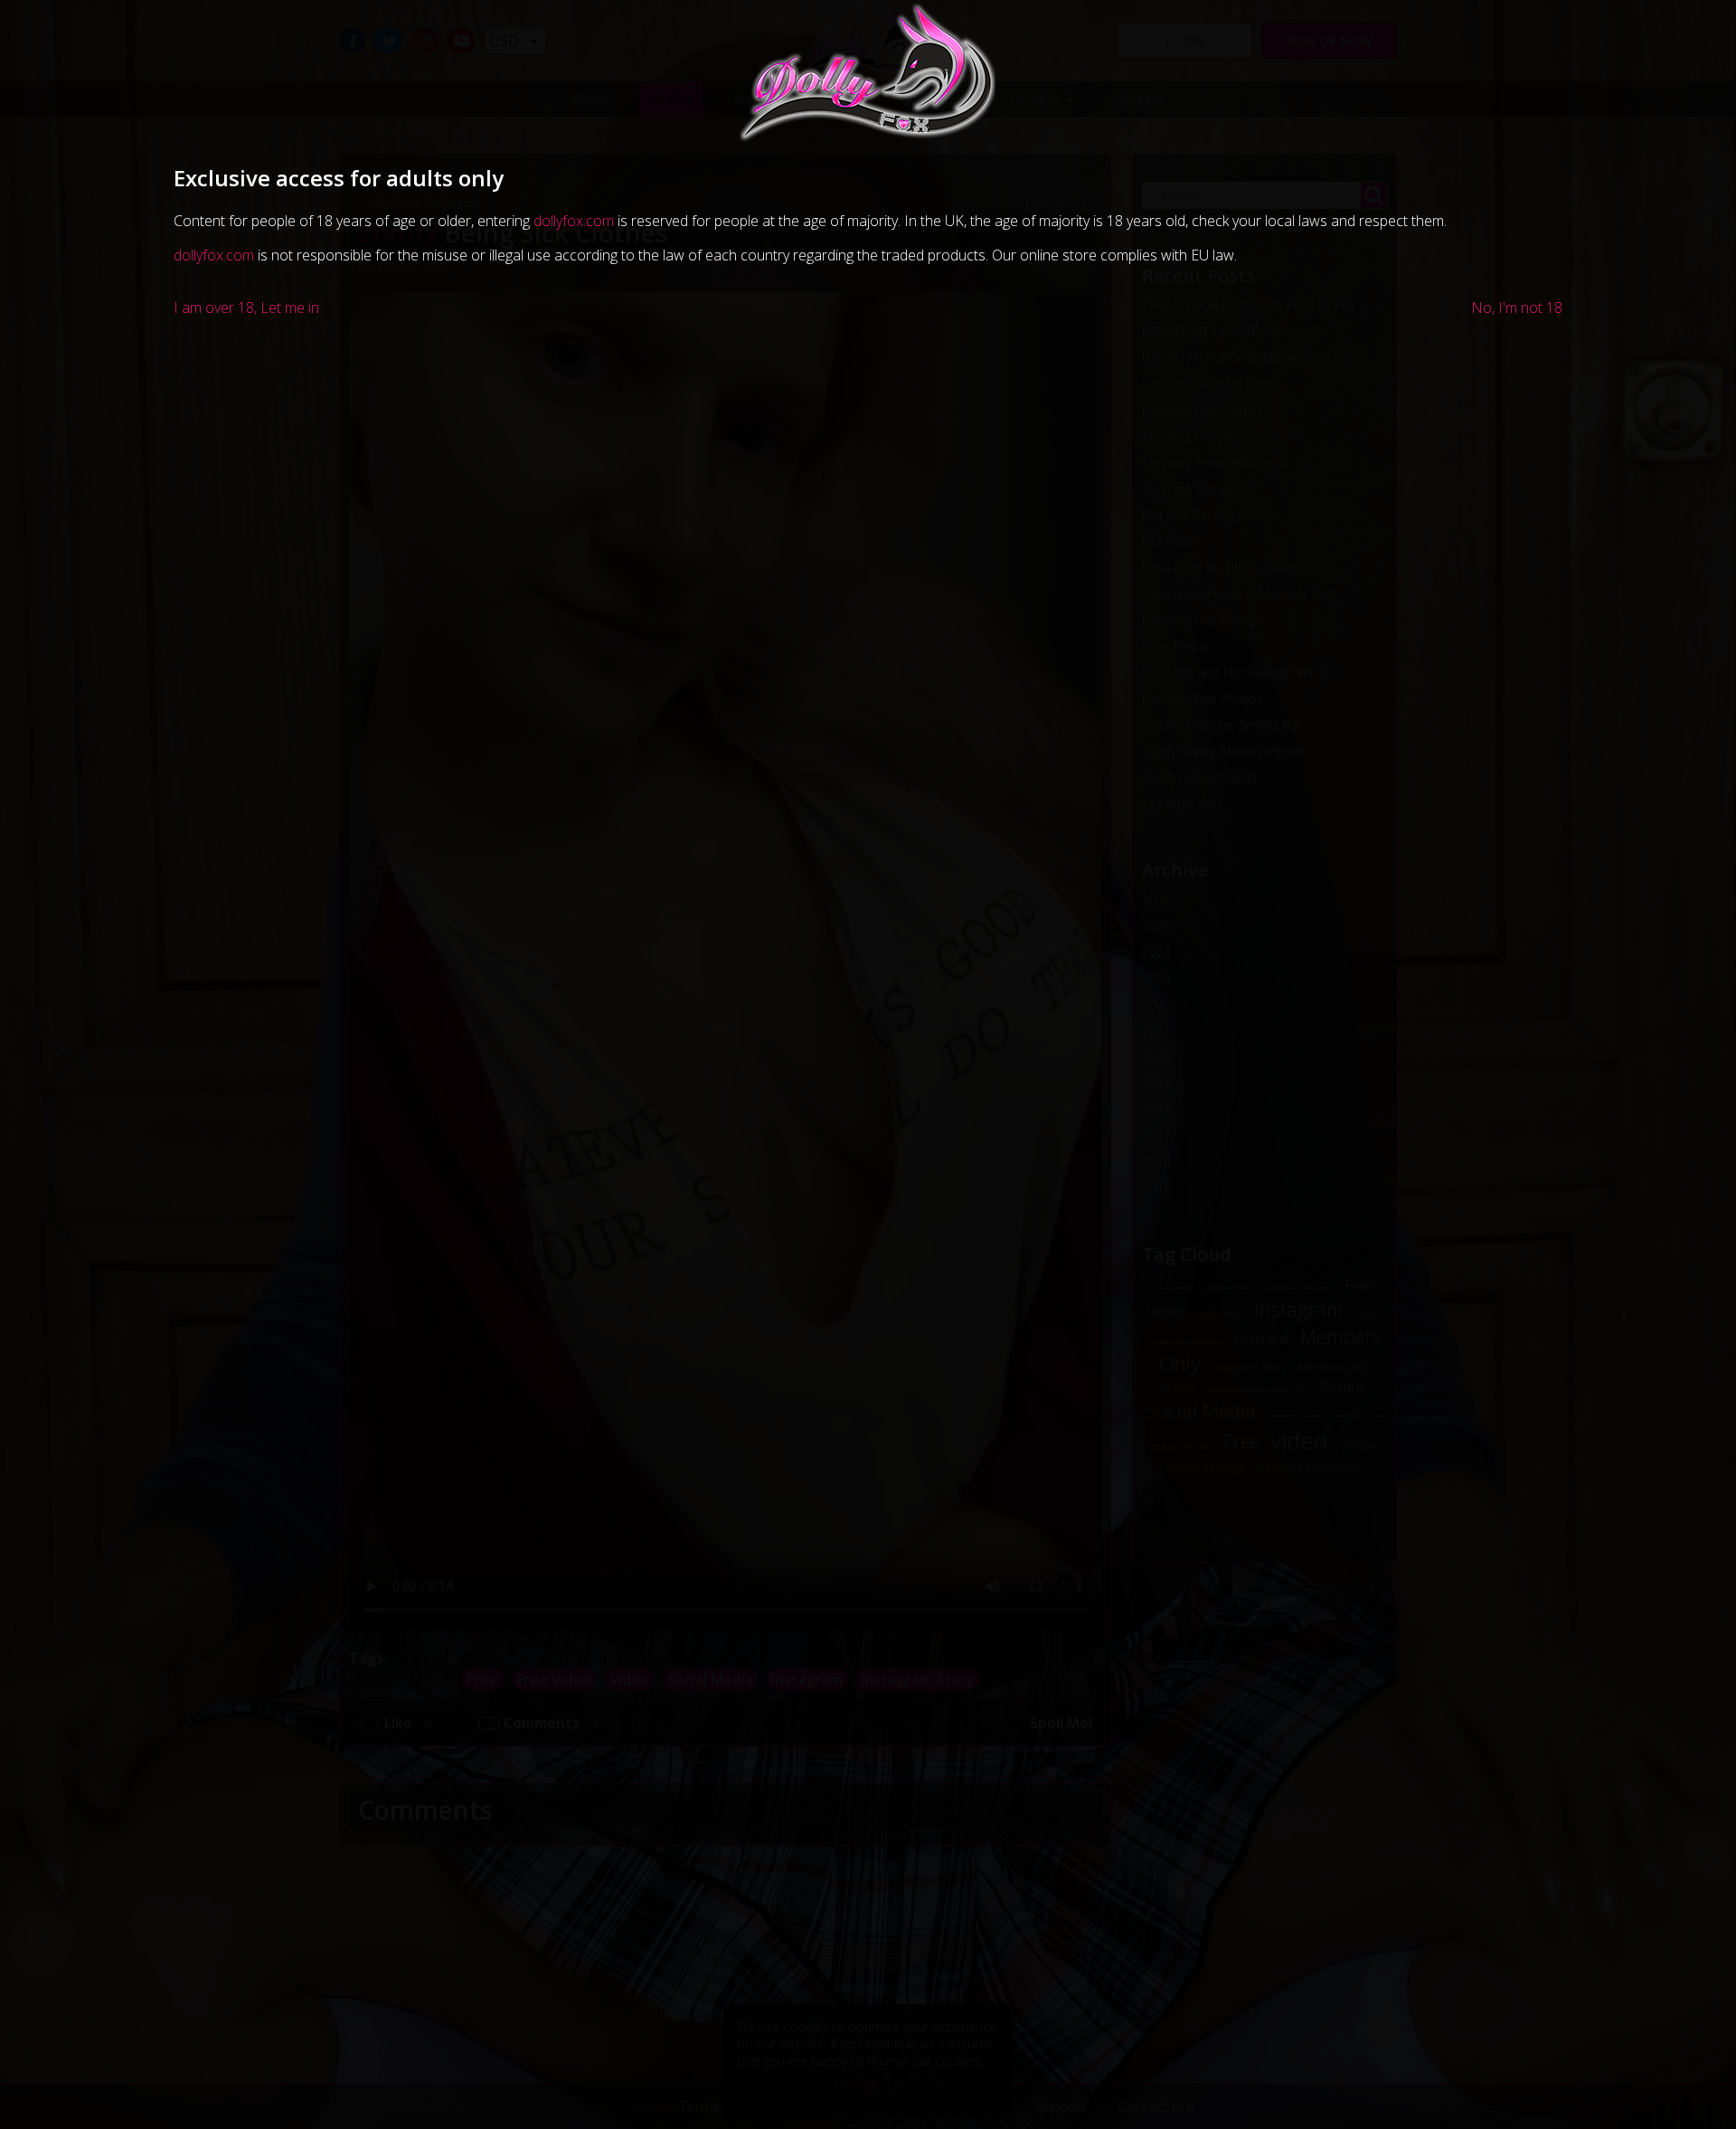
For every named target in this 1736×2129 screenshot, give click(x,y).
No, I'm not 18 (1517, 308)
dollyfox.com (574, 221)
